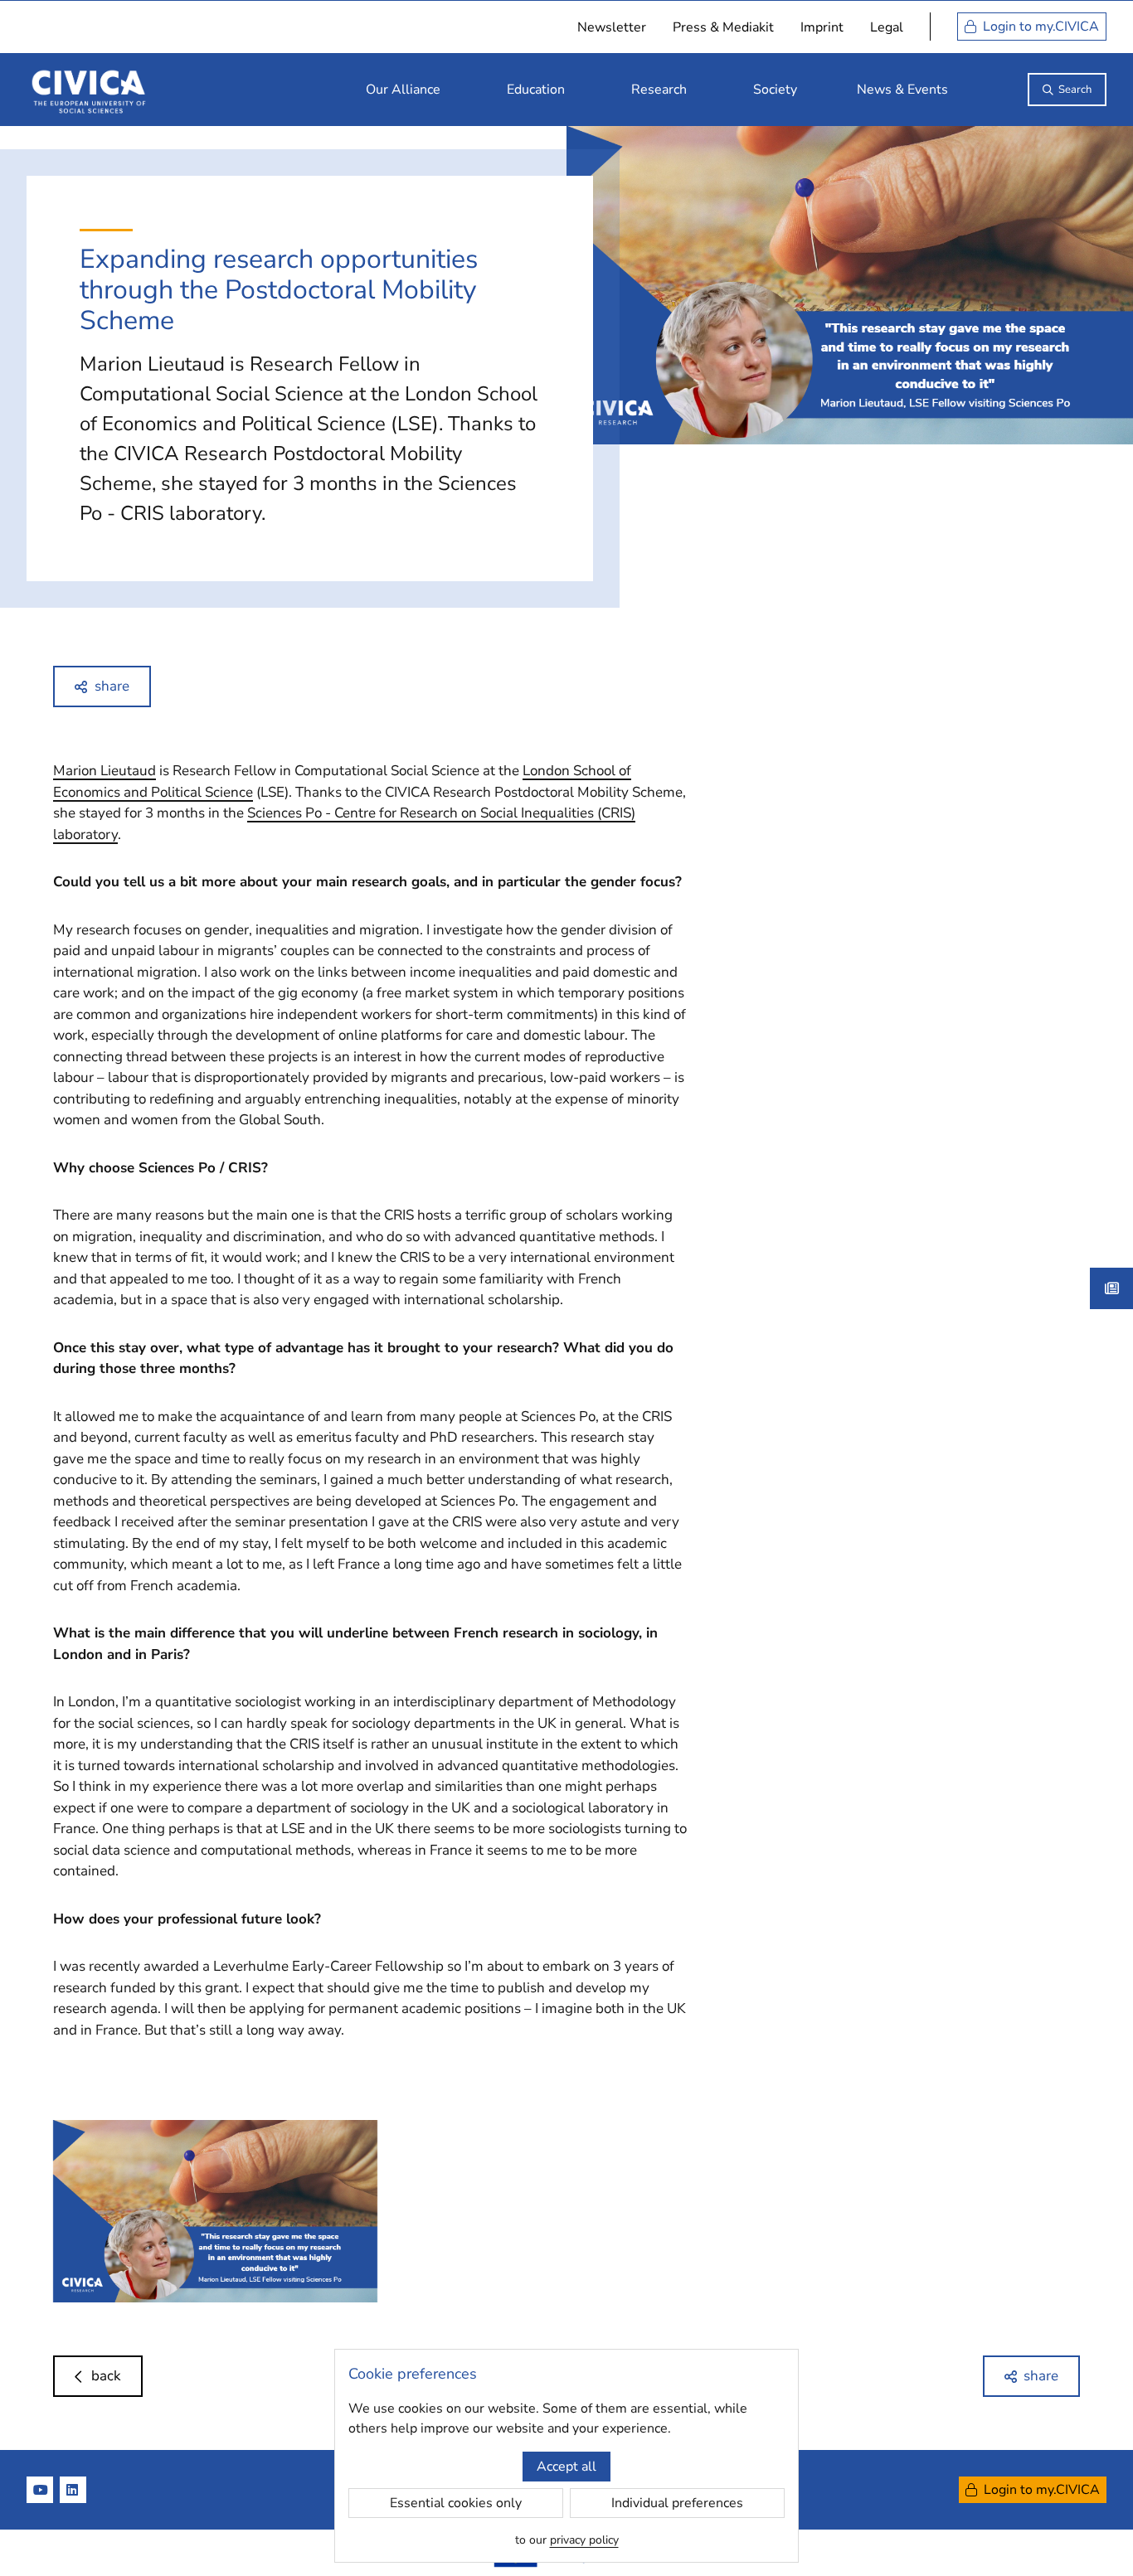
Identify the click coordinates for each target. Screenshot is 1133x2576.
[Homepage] (89, 90)
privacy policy (584, 2540)
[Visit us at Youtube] (40, 2490)
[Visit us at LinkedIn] (73, 2490)
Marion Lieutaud (105, 771)
